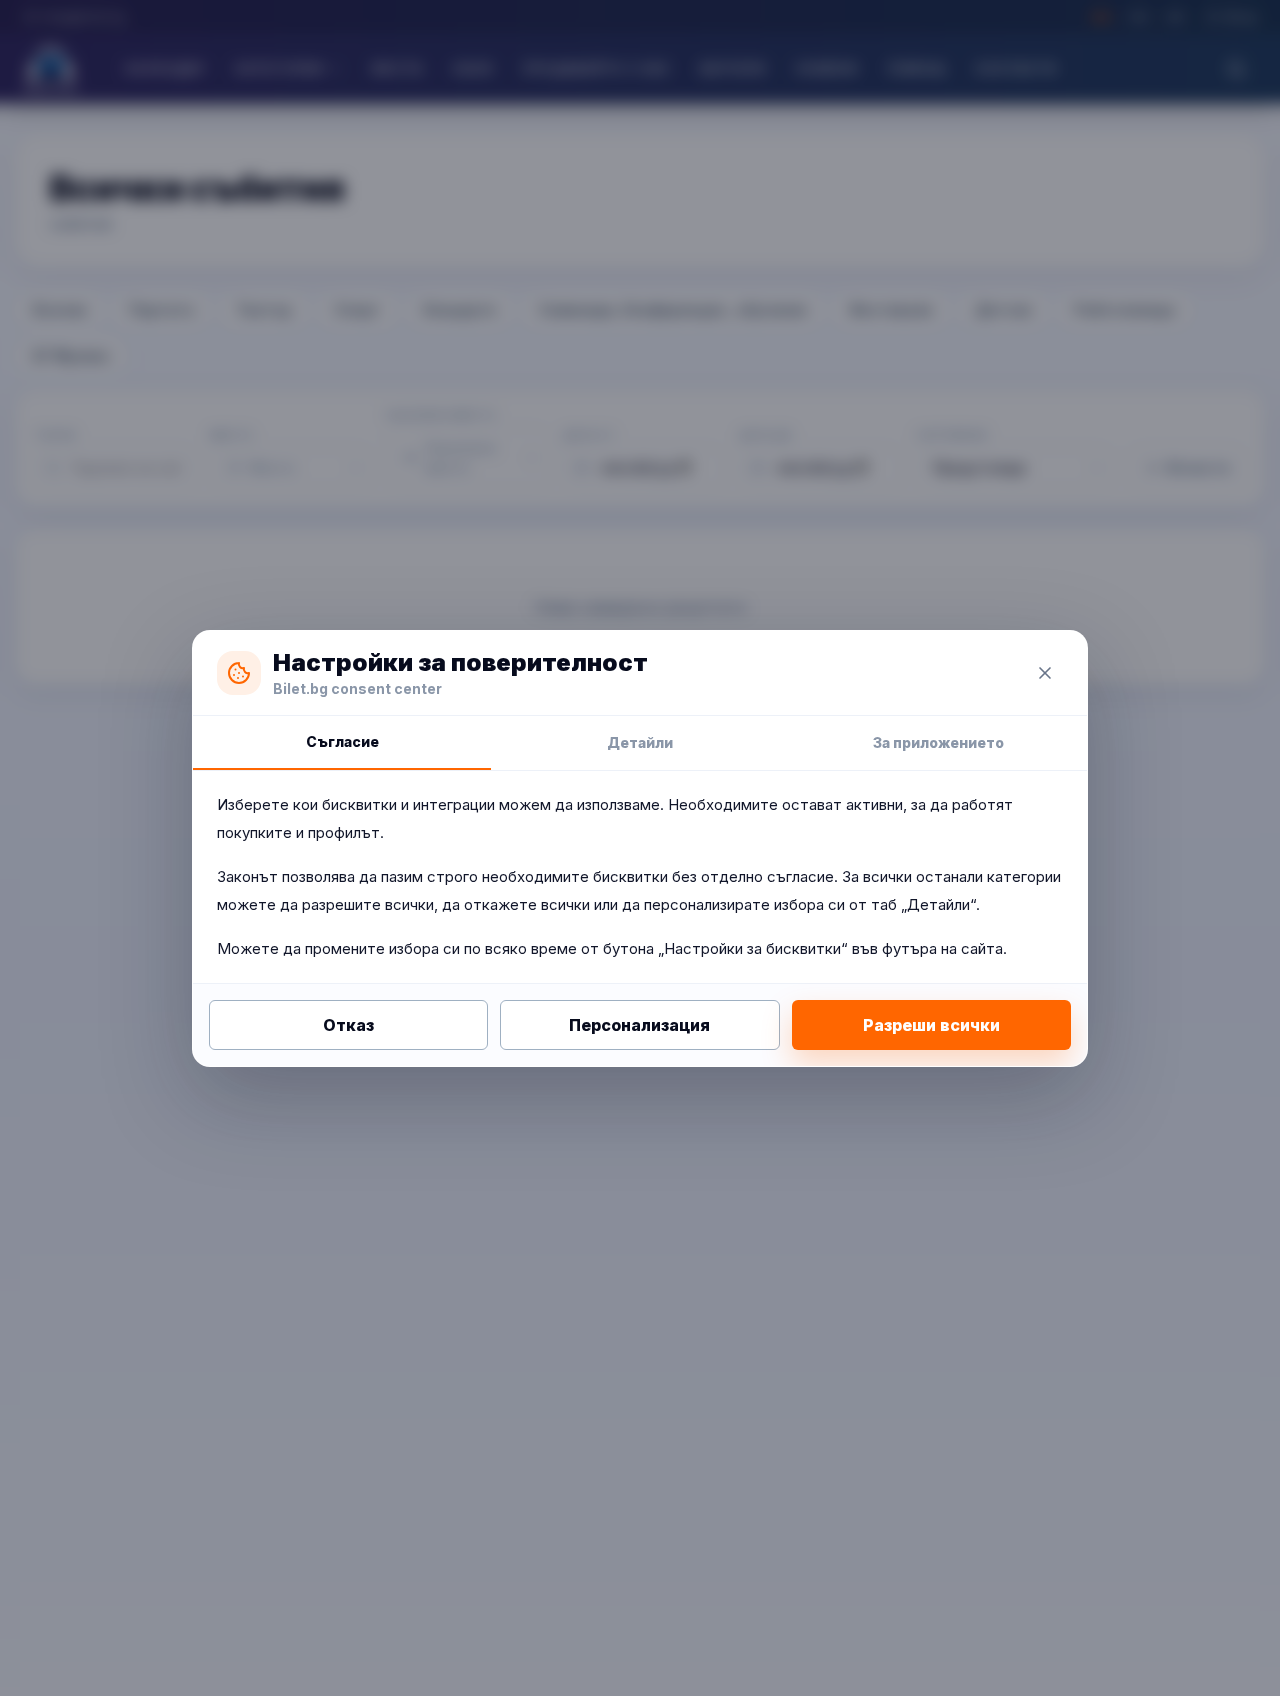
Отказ (348, 1025)
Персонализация (639, 1025)
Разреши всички (931, 1025)
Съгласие (342, 741)
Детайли (640, 742)
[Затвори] (1045, 673)
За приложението (938, 742)
